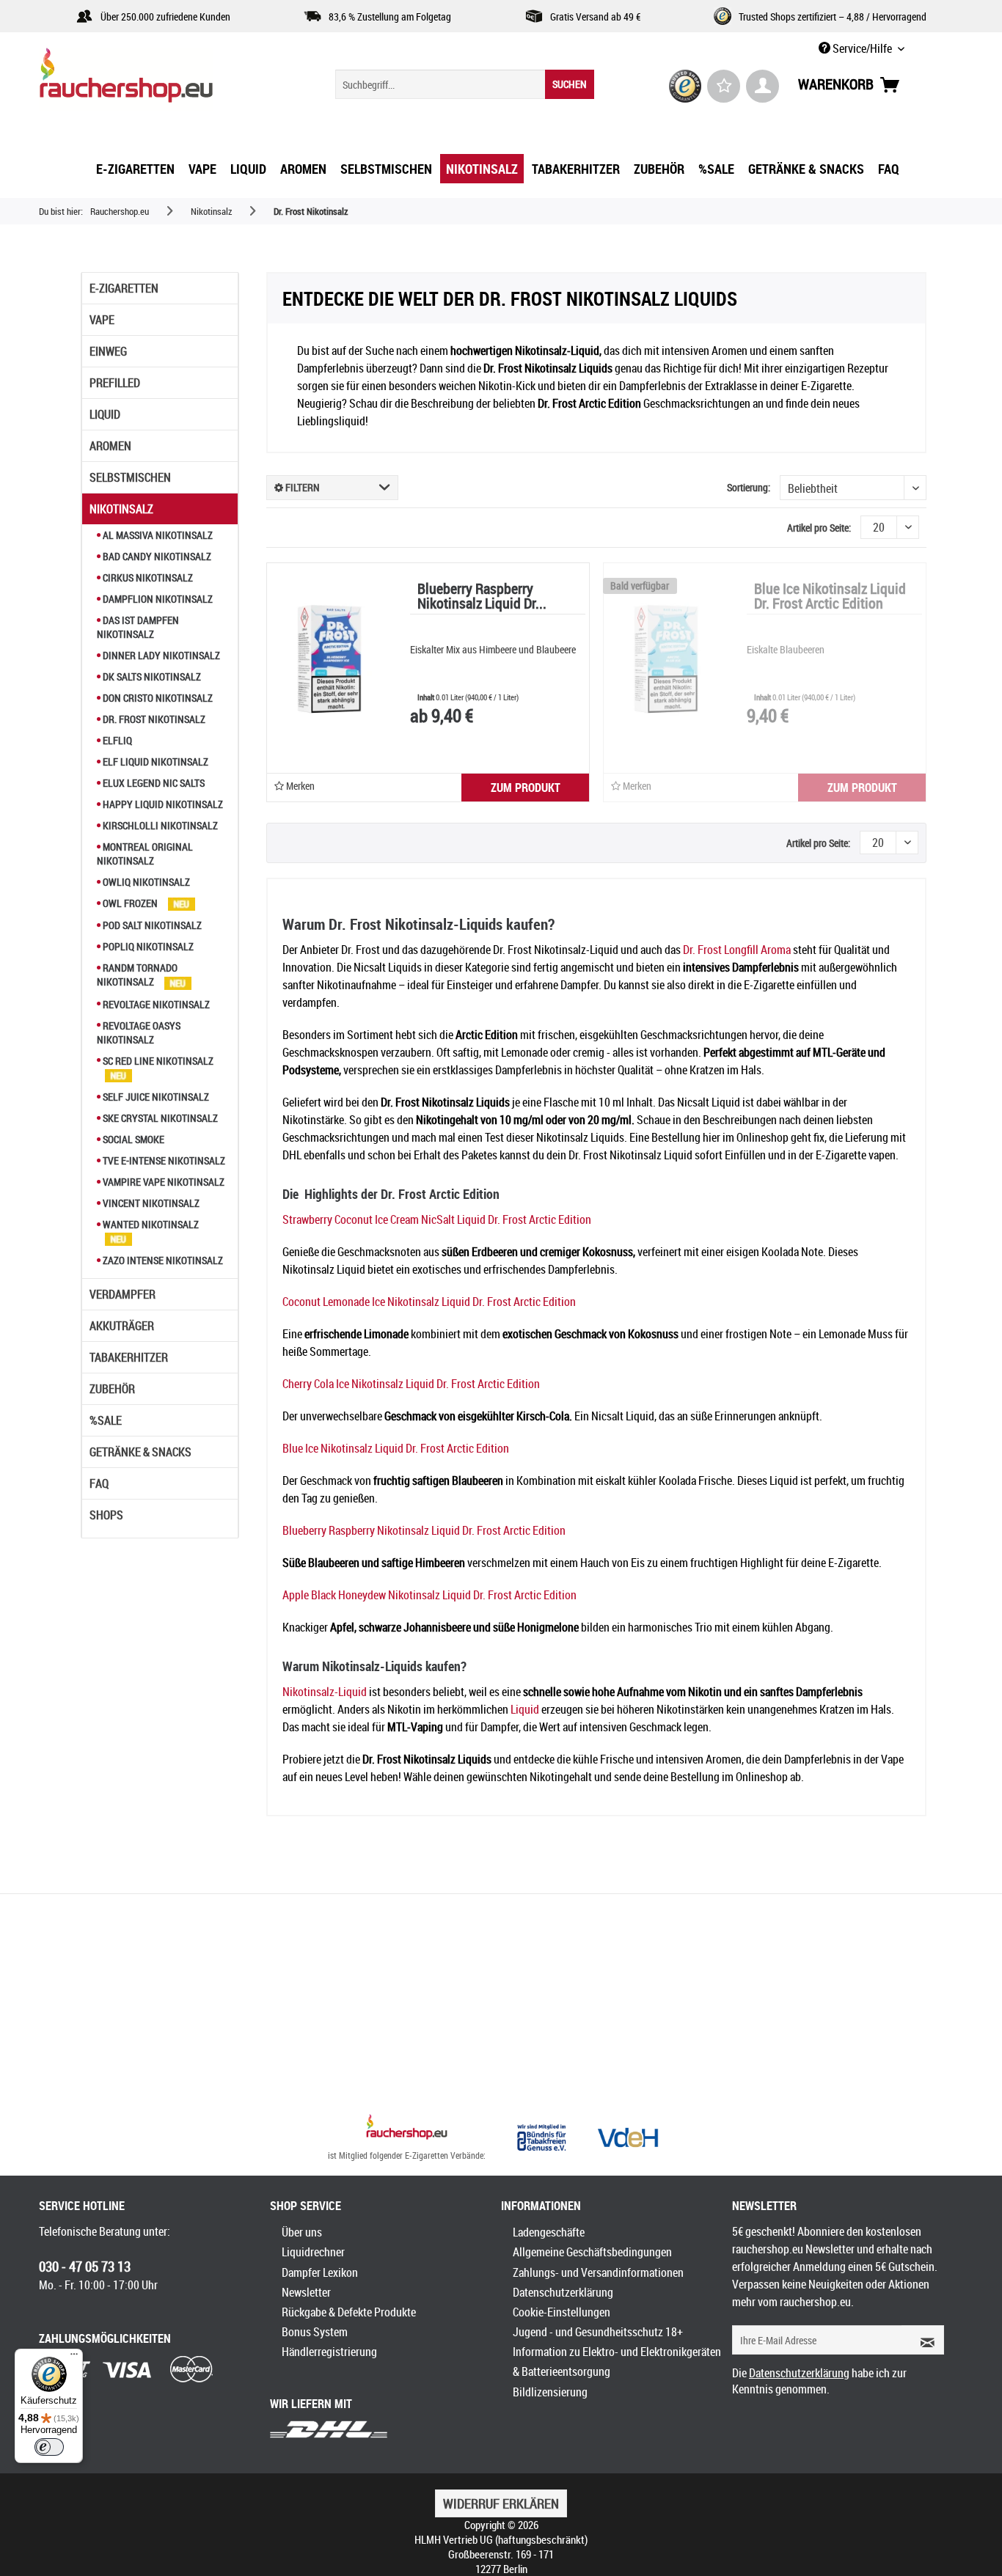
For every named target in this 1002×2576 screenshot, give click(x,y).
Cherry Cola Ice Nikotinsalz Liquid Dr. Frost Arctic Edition (411, 1384)
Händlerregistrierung (329, 2352)
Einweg (108, 351)
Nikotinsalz (121, 509)
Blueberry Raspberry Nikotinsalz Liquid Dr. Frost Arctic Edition (424, 1530)
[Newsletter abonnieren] (923, 2340)
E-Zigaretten (124, 288)
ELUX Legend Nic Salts (153, 783)
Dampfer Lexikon (320, 2272)
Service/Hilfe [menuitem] (862, 48)
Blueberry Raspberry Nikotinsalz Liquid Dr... (482, 597)
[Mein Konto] (763, 86)
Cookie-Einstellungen (562, 2312)
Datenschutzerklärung (563, 2292)
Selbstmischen (130, 477)
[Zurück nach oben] (407, 2129)
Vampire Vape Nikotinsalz (162, 1182)
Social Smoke (132, 1139)
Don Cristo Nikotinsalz (157, 698)
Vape (102, 320)
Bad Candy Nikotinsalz (156, 556)
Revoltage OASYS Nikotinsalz (139, 1032)
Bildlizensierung (550, 2392)
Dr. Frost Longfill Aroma (737, 950)
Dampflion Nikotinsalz (157, 599)
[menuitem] (465, 84)
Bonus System (315, 2332)
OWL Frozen (130, 903)
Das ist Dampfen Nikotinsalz (138, 627)
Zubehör (112, 1389)
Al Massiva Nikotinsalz (157, 535)
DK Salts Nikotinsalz (151, 676)
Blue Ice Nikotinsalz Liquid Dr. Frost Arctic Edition (830, 597)
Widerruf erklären (501, 2503)
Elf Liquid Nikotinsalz (154, 762)
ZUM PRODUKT (526, 788)
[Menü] (74, 2357)
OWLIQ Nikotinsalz (145, 882)
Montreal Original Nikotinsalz (145, 854)
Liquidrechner (313, 2252)
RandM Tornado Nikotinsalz (137, 975)
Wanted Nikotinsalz (150, 1224)
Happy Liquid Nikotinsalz (162, 804)
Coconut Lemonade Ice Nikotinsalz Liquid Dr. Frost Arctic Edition (429, 1302)
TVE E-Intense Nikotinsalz (163, 1160)
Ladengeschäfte (549, 2232)
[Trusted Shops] (685, 86)
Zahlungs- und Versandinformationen (598, 2272)
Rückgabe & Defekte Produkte (349, 2312)
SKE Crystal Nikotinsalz (159, 1118)
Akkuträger (122, 1326)
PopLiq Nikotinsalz (147, 946)
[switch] (49, 2447)
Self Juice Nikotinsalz (155, 1097)
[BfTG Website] (541, 2138)
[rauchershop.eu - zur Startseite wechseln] (153, 79)
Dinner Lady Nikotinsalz (160, 655)
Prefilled (115, 383)
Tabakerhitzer (129, 1357)
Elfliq (116, 740)
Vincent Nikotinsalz (150, 1203)
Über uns (302, 2232)
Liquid (105, 414)
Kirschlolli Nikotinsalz (159, 825)
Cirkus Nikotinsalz (147, 577)
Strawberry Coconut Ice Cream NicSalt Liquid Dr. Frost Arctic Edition (437, 1219)
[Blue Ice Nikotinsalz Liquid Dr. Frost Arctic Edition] (666, 658)
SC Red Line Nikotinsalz (157, 1061)
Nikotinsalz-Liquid (325, 1692)
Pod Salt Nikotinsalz (151, 925)
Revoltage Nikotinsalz (155, 1004)
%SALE (106, 1420)
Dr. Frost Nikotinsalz (153, 719)
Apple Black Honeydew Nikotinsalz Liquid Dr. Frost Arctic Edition (429, 1595)
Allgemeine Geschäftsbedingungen (592, 2252)
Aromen (110, 446)
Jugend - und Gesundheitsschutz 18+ (598, 2332)
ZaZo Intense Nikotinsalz (162, 1260)
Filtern (301, 487)
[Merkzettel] (724, 86)
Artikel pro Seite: (819, 528)
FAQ (99, 1483)
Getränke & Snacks (140, 1452)
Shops (106, 1515)
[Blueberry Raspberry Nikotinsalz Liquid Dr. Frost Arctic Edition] (329, 658)
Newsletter (306, 2292)
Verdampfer (122, 1294)
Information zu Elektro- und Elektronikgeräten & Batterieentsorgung (617, 2362)
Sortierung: (749, 487)
